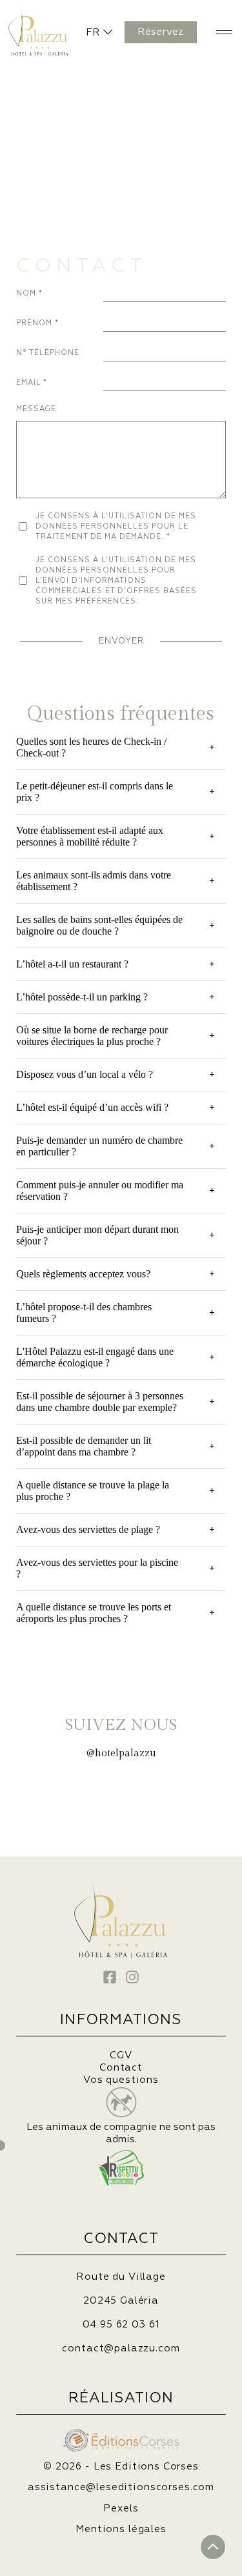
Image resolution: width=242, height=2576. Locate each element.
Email (28, 382)
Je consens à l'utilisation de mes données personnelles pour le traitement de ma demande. (116, 526)
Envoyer (121, 641)
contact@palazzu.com (121, 2348)
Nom (26, 293)
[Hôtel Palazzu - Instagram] (132, 1977)
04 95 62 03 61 (121, 2325)
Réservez (161, 32)
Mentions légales (121, 2529)
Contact (121, 2068)
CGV (121, 2055)
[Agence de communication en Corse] (121, 2434)
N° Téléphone (48, 353)
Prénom (34, 323)
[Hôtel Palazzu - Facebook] (110, 1977)
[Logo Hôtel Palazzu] (25, 29)
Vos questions (121, 2080)
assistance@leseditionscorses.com (121, 2487)
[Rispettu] (121, 2168)
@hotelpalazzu (121, 1753)
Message (36, 409)
